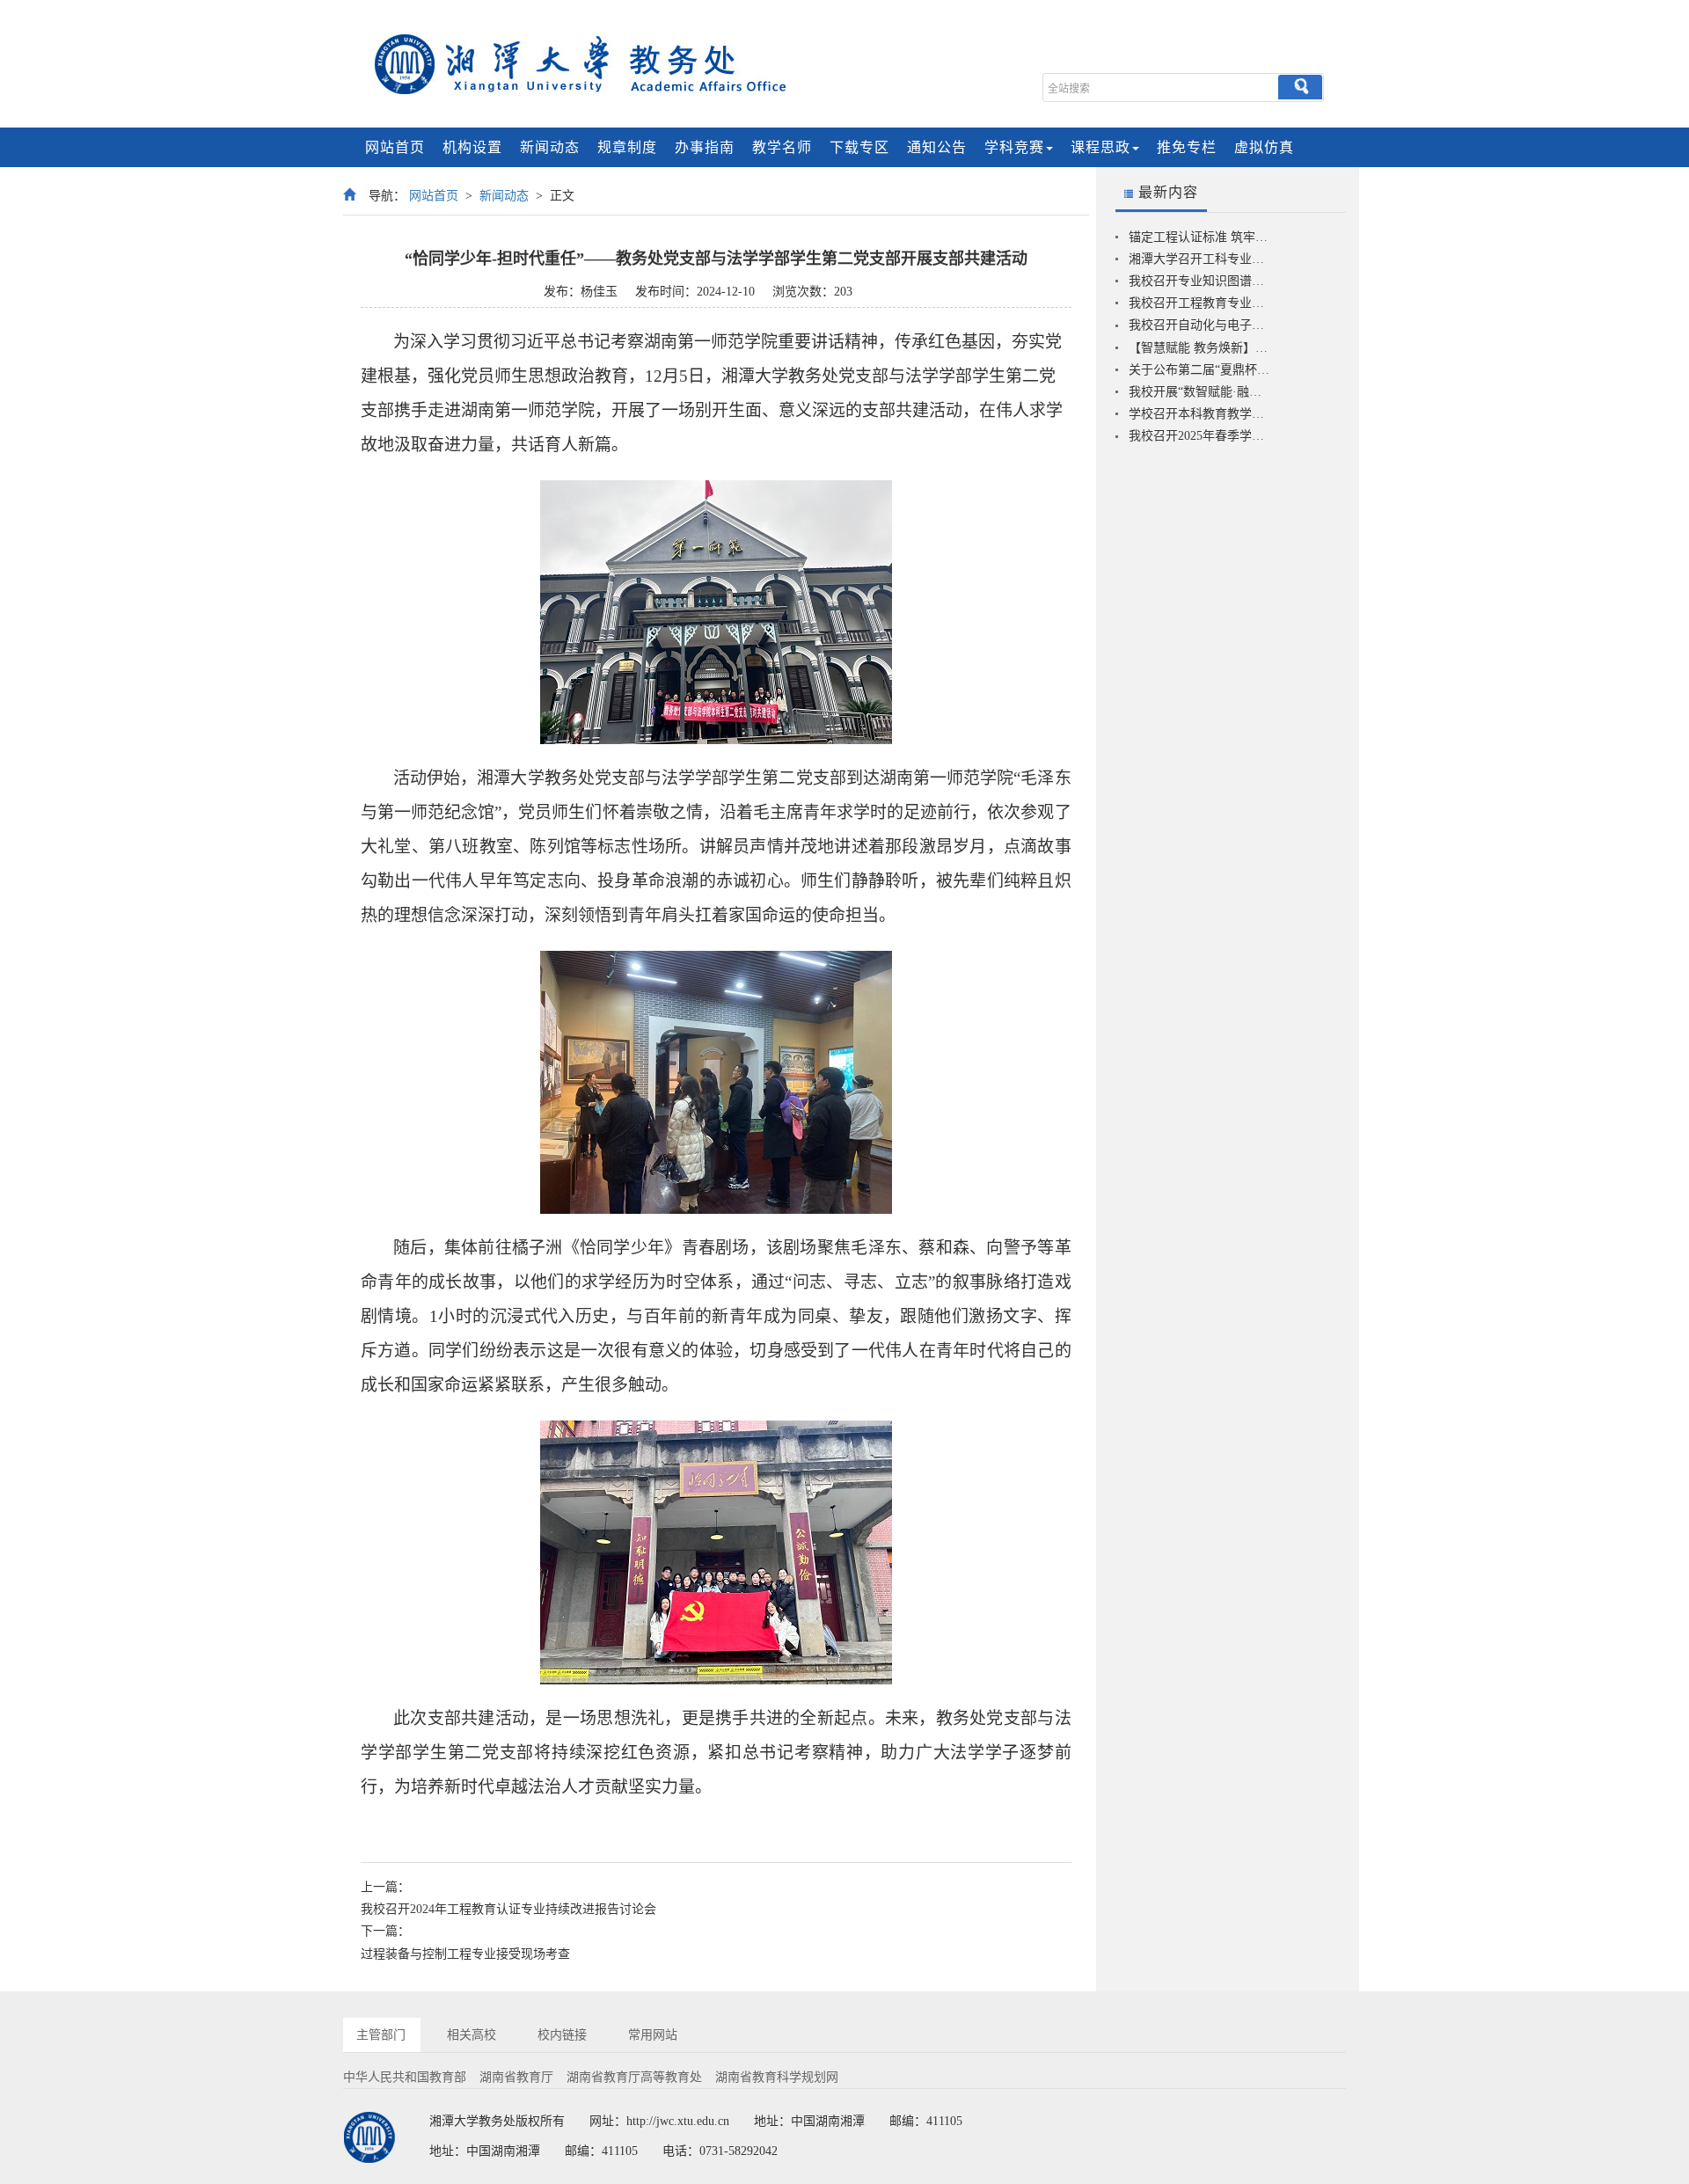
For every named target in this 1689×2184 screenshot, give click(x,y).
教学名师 (782, 147)
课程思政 (1100, 147)
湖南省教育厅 (516, 2077)
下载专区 (859, 147)
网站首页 (395, 147)
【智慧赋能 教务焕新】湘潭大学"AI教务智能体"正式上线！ (1200, 348)
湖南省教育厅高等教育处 (634, 2077)
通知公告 (937, 147)
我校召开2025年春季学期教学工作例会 (1200, 436)
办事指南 (705, 147)
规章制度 (627, 147)
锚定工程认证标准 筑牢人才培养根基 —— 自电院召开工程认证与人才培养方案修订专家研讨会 (1200, 237)
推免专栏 (1187, 147)
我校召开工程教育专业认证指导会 (1200, 303)
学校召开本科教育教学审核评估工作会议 (1200, 414)
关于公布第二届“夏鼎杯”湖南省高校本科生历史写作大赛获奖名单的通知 (1200, 370)
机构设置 (472, 147)
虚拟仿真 (1264, 147)
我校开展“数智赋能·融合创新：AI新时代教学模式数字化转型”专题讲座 (1200, 392)
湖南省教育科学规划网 (777, 2077)
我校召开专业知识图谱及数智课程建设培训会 (1200, 281)
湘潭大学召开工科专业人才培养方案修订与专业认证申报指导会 (1200, 259)
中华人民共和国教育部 (405, 2077)
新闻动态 (550, 147)
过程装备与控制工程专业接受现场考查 (465, 1954)
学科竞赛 (1014, 147)
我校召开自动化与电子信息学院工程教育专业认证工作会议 (1200, 325)
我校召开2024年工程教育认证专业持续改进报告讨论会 (508, 1909)
